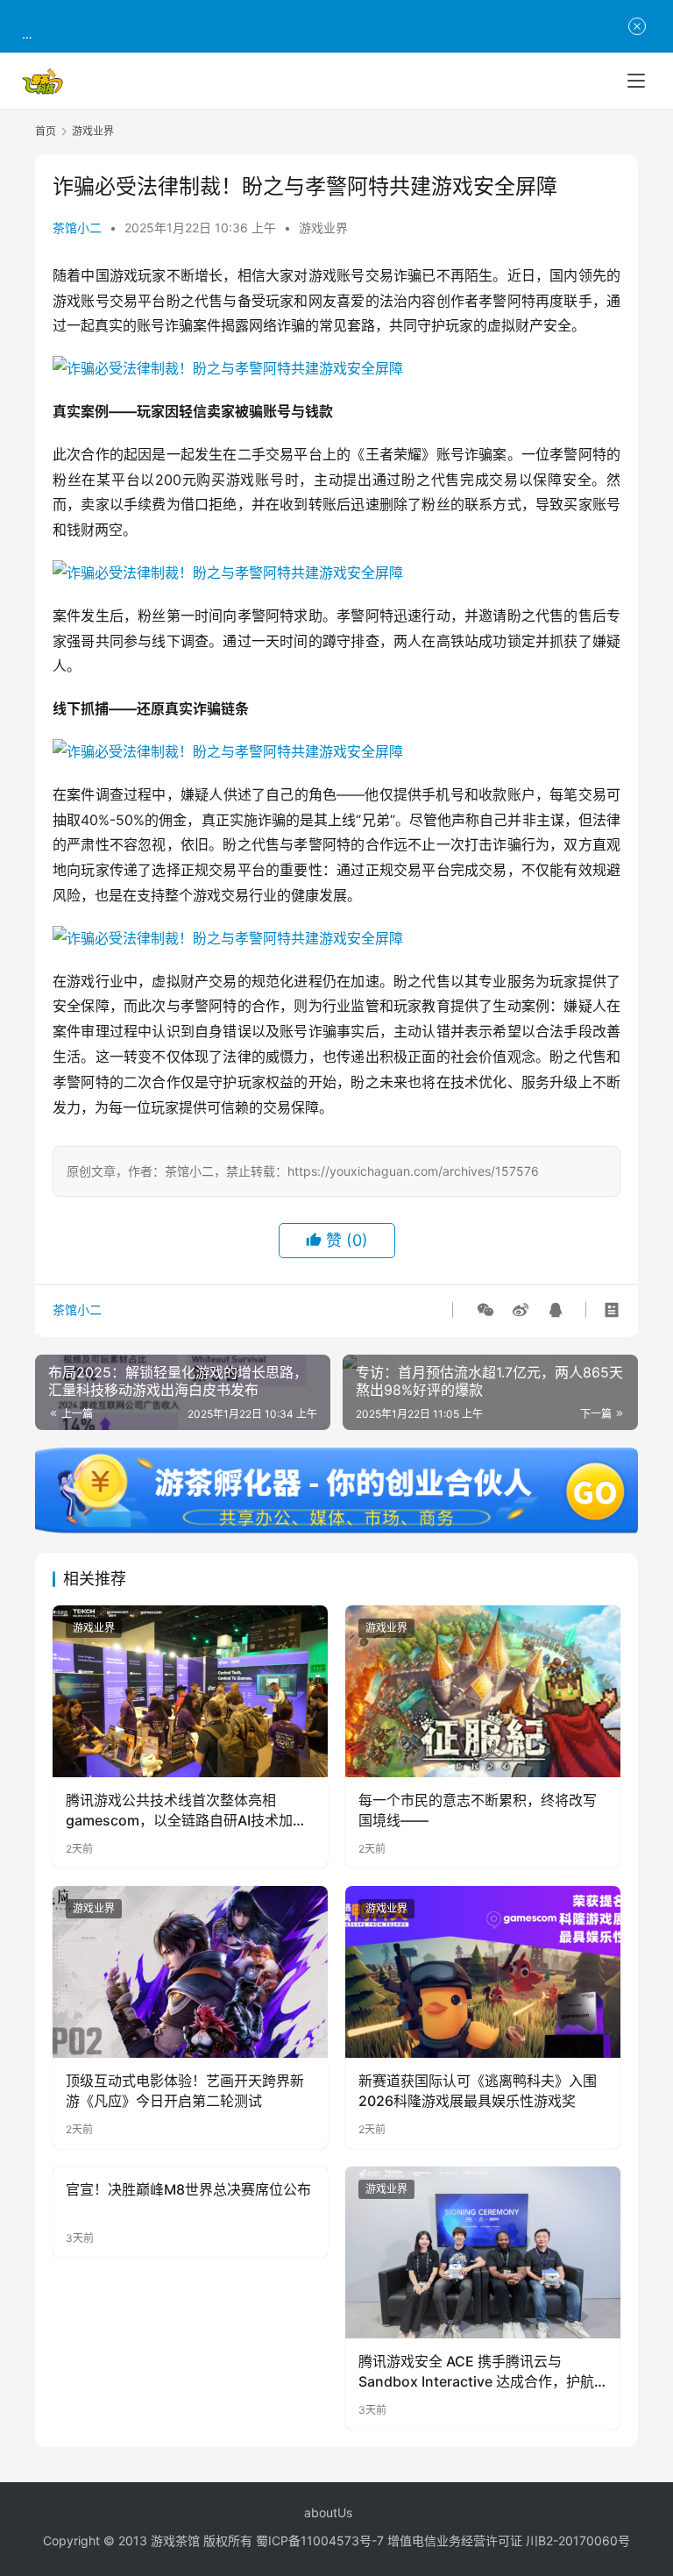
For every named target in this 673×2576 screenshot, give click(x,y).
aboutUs (328, 2512)
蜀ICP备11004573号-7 (320, 2540)
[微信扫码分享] (485, 1310)
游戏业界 (323, 228)
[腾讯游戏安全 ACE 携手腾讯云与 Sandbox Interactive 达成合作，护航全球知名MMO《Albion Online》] (483, 2252)
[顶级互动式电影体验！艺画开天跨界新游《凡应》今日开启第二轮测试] (190, 1972)
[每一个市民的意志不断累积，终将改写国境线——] (483, 1691)
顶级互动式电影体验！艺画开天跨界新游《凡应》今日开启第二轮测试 (185, 2090)
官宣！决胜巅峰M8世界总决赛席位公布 (188, 2189)
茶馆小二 (77, 228)
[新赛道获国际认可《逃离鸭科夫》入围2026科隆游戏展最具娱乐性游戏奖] (483, 1972)
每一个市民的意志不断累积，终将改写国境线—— (478, 1810)
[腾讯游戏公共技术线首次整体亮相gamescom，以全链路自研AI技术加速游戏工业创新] (190, 1691)
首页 (46, 131)
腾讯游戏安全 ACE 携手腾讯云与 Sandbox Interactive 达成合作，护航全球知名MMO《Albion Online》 (476, 2372)
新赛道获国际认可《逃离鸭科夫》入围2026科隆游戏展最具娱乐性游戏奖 (478, 2090)
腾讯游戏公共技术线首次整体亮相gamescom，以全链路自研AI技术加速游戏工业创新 (186, 1811)
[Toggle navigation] (636, 81)
